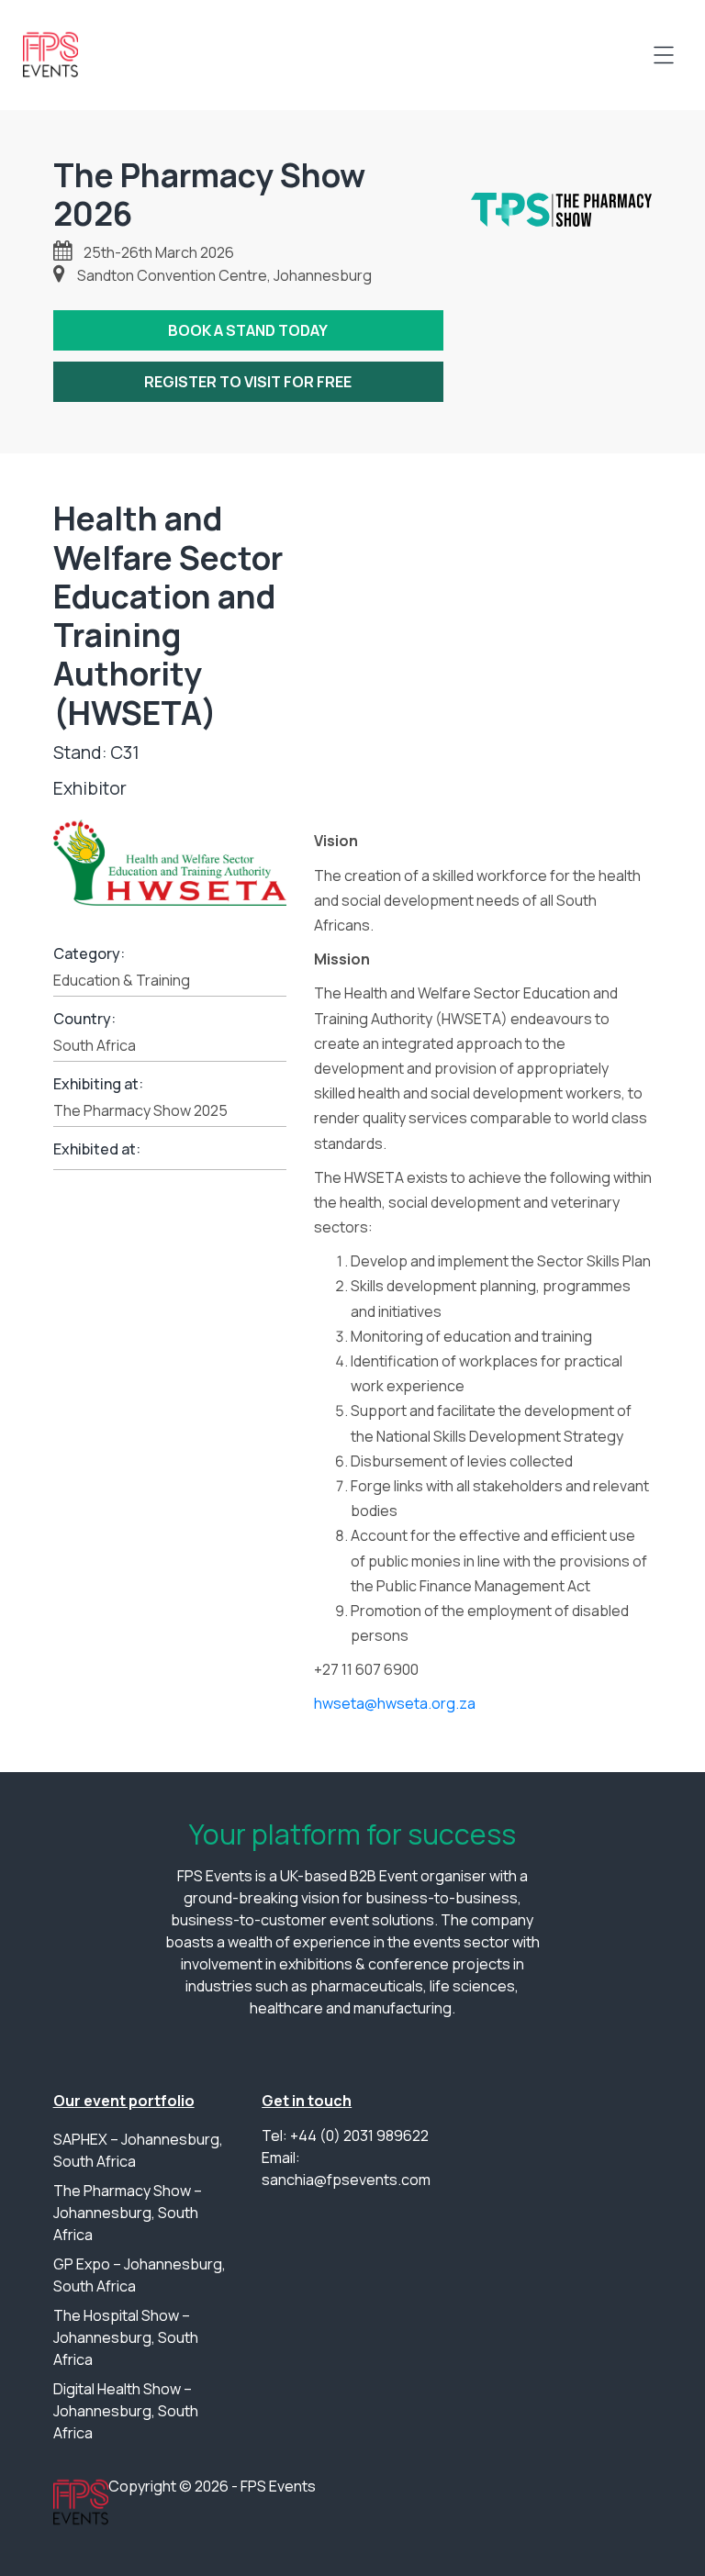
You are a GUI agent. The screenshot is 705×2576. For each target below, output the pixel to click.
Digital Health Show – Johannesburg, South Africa (126, 2411)
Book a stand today (248, 330)
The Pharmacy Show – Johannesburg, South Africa (128, 2213)
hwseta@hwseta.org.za (395, 1703)
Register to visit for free (248, 382)
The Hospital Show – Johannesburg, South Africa (126, 2337)
